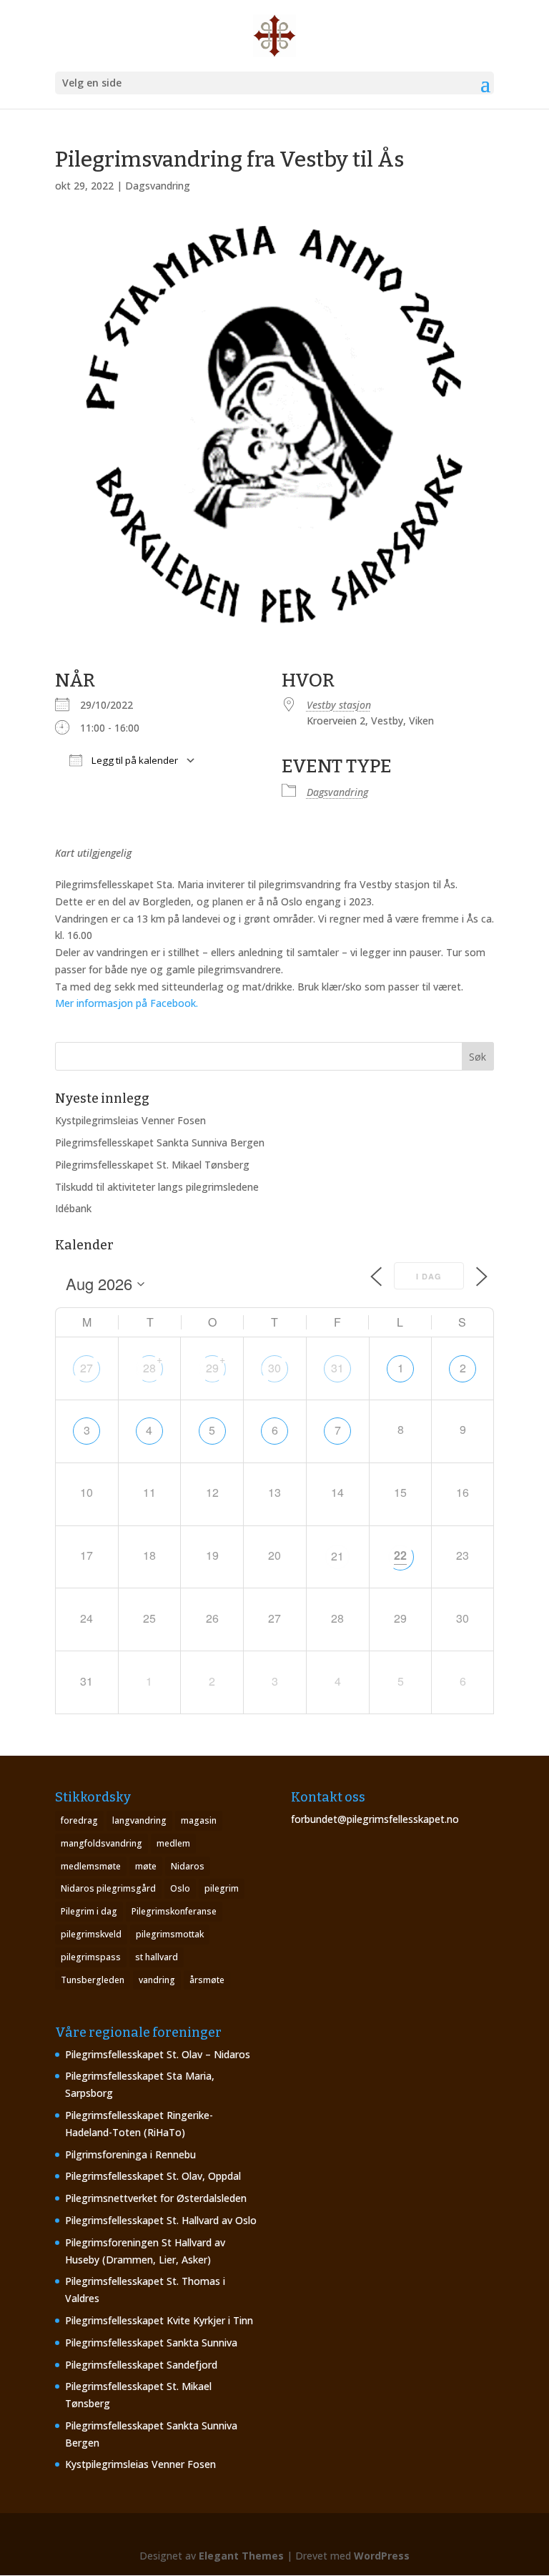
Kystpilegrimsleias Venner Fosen (130, 1120)
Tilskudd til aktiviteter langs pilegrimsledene (157, 1187)
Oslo (180, 1888)
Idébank (73, 1208)
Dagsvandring (158, 186)
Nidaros (188, 1866)
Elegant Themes (241, 2556)
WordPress (382, 2556)
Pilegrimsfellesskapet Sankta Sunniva (151, 2343)
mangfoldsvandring (102, 1843)
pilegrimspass (91, 1957)
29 (212, 1368)
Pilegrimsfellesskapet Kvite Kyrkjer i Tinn (159, 2320)
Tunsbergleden (93, 1980)
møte (146, 1866)
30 (274, 1368)
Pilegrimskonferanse (174, 1911)
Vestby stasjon (339, 705)
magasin (199, 1820)
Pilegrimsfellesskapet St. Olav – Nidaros (158, 2054)
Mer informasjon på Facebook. (127, 1003)
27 (86, 1368)
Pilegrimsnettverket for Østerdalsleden (156, 2198)
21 (337, 1556)
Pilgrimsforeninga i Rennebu (130, 2154)
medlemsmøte (91, 1866)
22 (400, 1555)
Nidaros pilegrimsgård (108, 1888)
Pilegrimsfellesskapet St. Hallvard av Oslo (161, 2220)
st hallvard (157, 1957)
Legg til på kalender (134, 760)
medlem (173, 1843)
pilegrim (222, 1888)
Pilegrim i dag (89, 1911)
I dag (429, 1276)
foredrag (79, 1820)
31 (337, 1368)
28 (149, 1368)
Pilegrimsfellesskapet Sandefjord (141, 2365)
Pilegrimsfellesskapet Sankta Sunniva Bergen (160, 1142)
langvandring (139, 1820)
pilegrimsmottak (170, 1934)
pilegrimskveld (91, 1934)
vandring (157, 1980)
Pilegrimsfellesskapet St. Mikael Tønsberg (152, 1165)
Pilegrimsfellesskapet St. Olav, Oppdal (153, 2176)
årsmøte (207, 1980)
